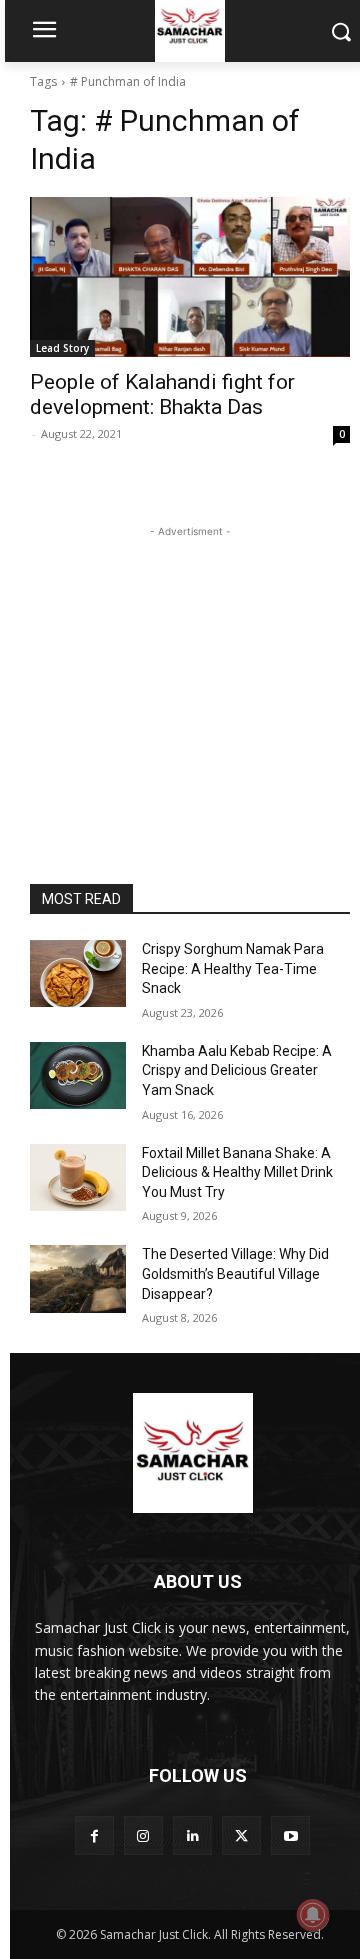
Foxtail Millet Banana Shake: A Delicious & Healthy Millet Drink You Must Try (237, 1172)
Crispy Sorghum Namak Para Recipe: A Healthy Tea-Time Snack (233, 968)
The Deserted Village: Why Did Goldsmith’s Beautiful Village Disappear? (235, 1273)
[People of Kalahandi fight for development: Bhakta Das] (190, 277)
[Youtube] (290, 1835)
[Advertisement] (190, 667)
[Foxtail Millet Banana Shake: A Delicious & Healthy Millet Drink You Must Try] (78, 1177)
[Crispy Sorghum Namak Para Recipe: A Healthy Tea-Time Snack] (78, 973)
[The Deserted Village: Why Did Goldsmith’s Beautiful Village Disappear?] (78, 1278)
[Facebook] (94, 1835)
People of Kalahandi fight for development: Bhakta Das (162, 394)
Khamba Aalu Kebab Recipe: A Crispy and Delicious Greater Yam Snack (237, 1070)
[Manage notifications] (313, 1915)
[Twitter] (241, 1835)
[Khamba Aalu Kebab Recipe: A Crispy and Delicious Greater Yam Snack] (78, 1075)
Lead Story (62, 348)
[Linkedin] (192, 1835)
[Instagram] (143, 1835)
